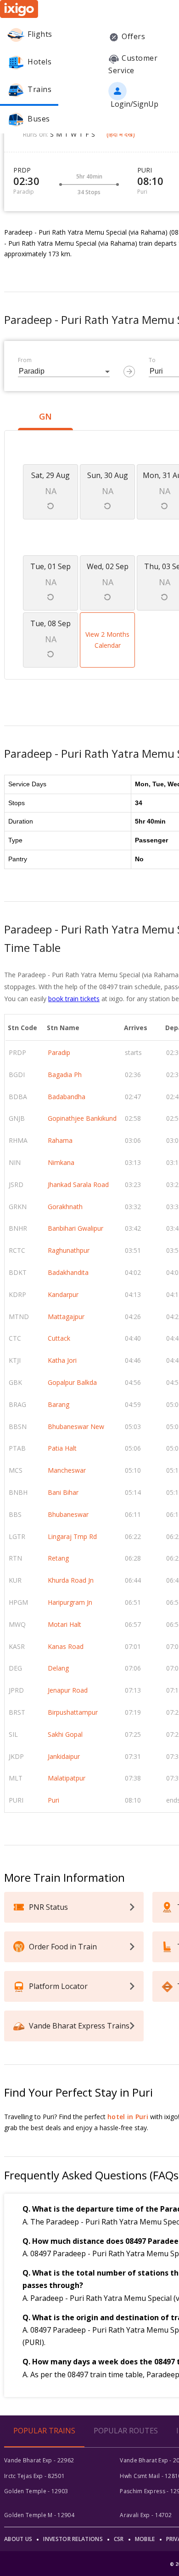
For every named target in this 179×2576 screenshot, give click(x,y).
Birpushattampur (73, 1712)
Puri (53, 1800)
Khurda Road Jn (71, 1580)
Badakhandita (68, 1272)
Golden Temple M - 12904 (39, 2515)
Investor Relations (73, 2539)
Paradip (59, 1052)
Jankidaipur (64, 1756)
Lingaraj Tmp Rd (72, 1536)
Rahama (60, 1140)
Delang (58, 1668)
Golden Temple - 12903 (36, 2491)
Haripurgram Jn (70, 1602)
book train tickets (74, 999)
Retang (58, 1558)
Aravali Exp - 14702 (146, 2515)
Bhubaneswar (68, 1514)
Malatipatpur (67, 1778)
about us (18, 2539)
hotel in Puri (128, 2117)
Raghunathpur (69, 1250)
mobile (145, 2539)
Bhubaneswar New (76, 1426)
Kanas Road (66, 1646)
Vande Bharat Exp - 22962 (39, 2460)
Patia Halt (62, 1448)
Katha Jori (62, 1360)
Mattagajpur (66, 1317)
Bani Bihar (63, 1492)
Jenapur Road (68, 1690)
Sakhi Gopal (65, 1734)
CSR (119, 2539)
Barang (59, 1404)
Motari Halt (64, 1624)
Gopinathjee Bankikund (82, 1118)
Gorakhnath (65, 1207)
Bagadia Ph (65, 1075)
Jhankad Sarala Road (78, 1184)
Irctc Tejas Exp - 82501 (34, 2476)
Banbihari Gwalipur (76, 1228)
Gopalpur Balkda (72, 1382)
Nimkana (61, 1162)
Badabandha (67, 1097)
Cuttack (59, 1338)
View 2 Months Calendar (107, 640)
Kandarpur (63, 1294)
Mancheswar (67, 1470)
